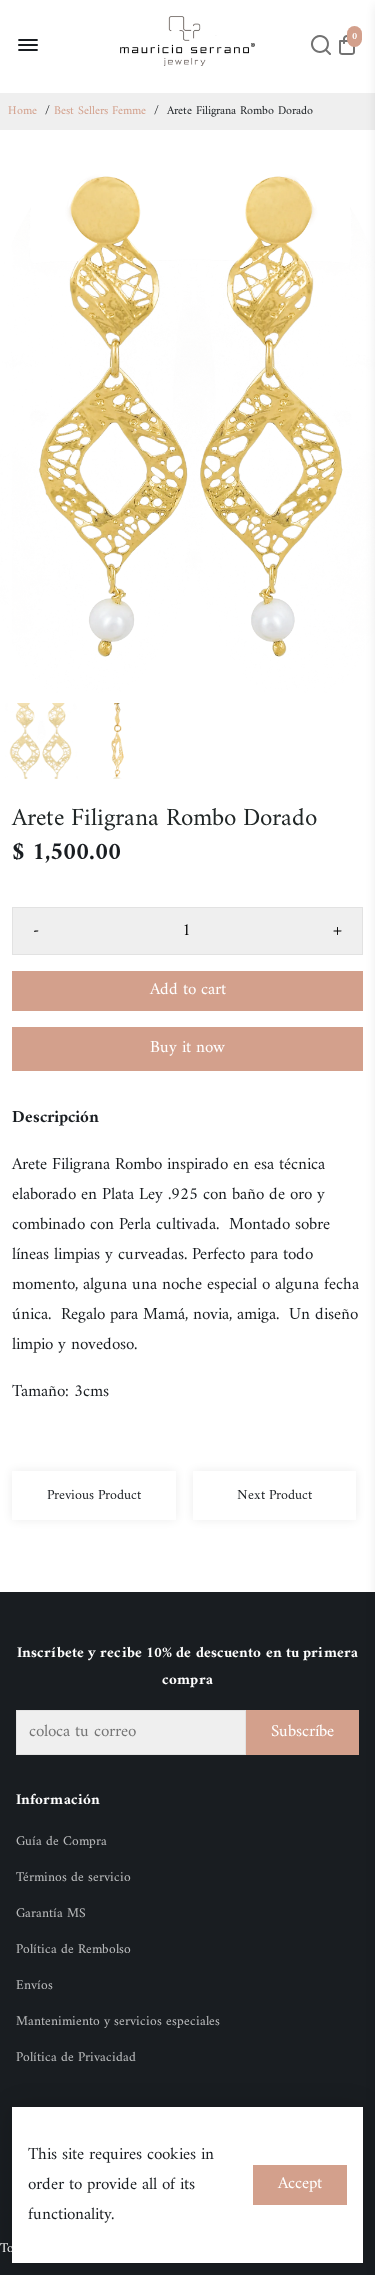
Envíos (34, 1986)
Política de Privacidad (76, 2058)
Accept (300, 2184)
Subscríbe (302, 1732)
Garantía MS (51, 1914)
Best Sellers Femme (100, 111)
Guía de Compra (61, 1842)
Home (22, 111)
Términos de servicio (73, 1878)
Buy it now (187, 1048)
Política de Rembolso (73, 1950)
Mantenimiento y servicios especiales (118, 2022)
